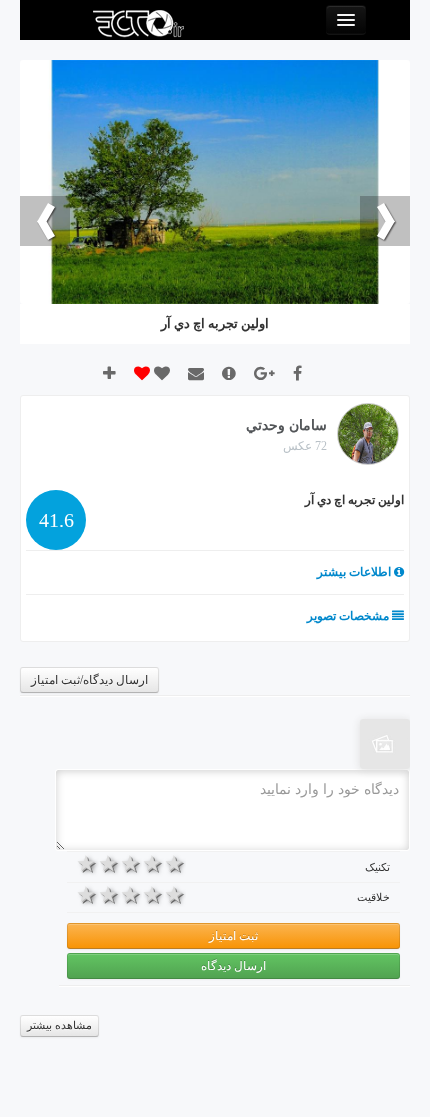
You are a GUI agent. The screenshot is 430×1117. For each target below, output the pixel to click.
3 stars (132, 864)
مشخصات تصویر (349, 616)
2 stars (153, 864)
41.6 (56, 520)
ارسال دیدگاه (233, 966)
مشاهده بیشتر (59, 1025)
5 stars (88, 864)
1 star (175, 864)
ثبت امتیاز (233, 936)
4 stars (110, 864)
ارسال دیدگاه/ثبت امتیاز (89, 680)
